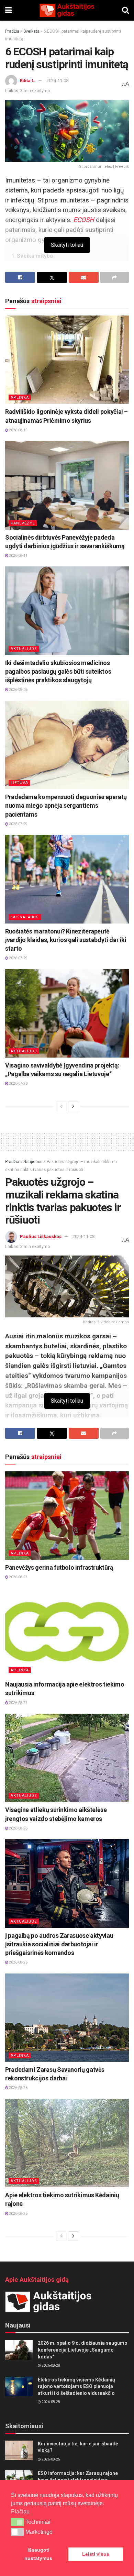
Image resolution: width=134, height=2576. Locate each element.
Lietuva (19, 783)
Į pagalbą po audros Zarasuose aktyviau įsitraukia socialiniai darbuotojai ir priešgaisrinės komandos (59, 1944)
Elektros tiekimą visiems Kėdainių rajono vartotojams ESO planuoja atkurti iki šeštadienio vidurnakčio (76, 2386)
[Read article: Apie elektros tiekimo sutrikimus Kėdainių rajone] (67, 2143)
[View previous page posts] (61, 1106)
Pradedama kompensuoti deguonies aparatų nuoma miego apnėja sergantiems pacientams (66, 805)
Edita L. (28, 81)
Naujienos (33, 1162)
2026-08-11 (18, 556)
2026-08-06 (18, 690)
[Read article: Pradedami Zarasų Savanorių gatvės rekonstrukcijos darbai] (67, 2018)
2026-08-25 (51, 2459)
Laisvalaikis (25, 917)
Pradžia (12, 31)
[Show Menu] (8, 10)
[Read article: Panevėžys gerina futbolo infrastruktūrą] (67, 1516)
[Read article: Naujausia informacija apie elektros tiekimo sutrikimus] (67, 1632)
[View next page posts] (73, 1106)
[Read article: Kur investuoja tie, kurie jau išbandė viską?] (19, 2450)
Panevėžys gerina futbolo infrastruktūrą (59, 1567)
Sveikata (31, 31)
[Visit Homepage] (67, 10)
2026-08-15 (18, 430)
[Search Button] (125, 10)
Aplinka (20, 397)
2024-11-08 (57, 81)
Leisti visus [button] (96, 2554)
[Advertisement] (67, 1140)
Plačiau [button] (20, 2512)
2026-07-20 (18, 1084)
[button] (17, 2522)
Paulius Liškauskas (41, 1236)
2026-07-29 (18, 824)
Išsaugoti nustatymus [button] (38, 2554)
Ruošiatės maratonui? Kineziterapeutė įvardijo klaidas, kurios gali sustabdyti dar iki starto (66, 940)
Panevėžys (23, 523)
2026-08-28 (51, 2365)
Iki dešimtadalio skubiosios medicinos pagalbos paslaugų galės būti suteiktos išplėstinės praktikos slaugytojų (58, 671)
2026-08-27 (18, 1577)
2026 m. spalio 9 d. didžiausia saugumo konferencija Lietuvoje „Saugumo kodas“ (83, 2350)
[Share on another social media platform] (115, 277)
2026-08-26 (18, 1828)
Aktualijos (24, 649)
